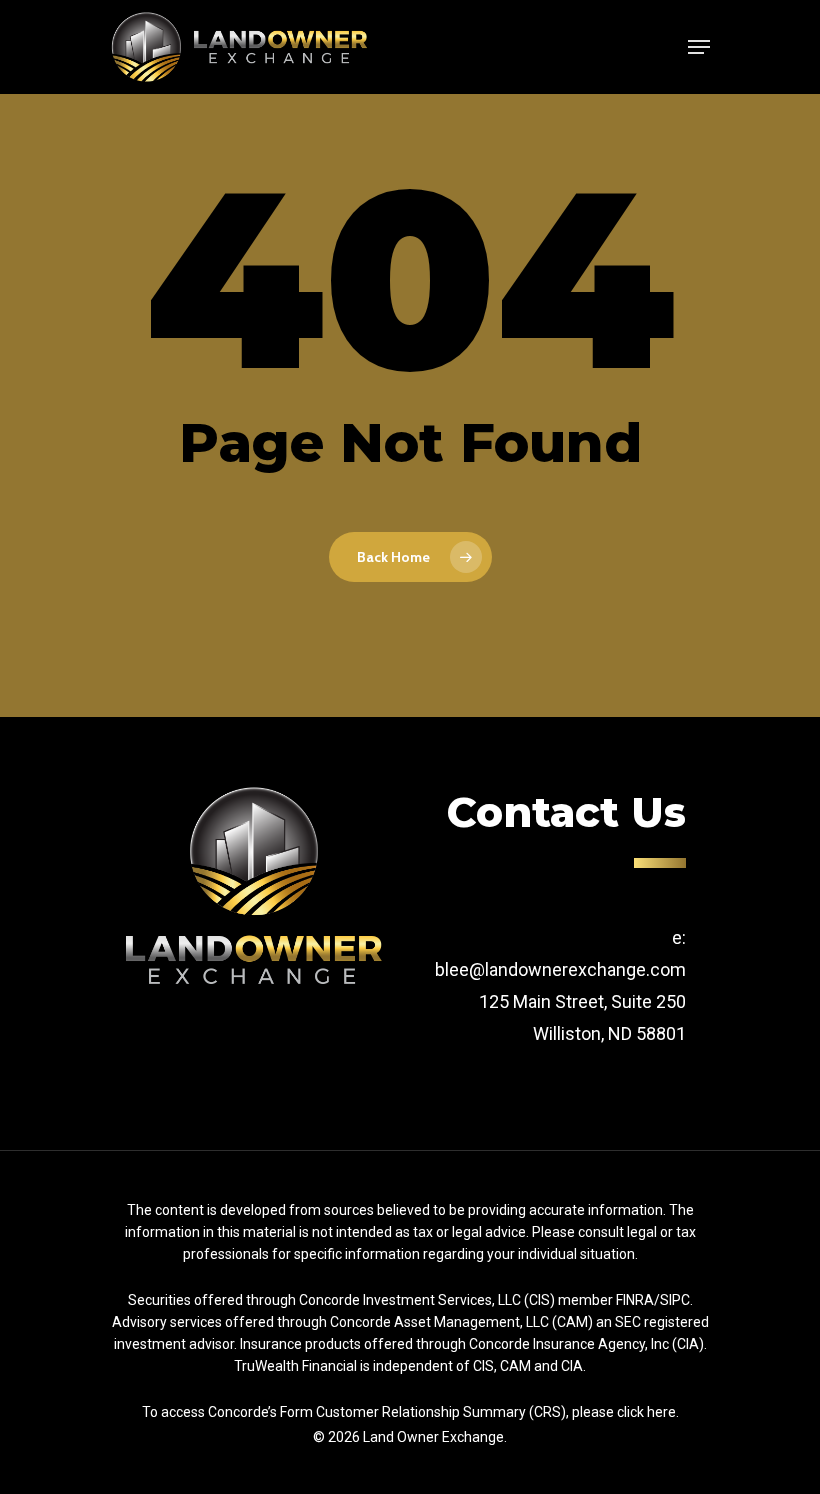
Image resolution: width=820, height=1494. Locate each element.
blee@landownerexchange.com (560, 969)
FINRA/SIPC (653, 1300)
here (661, 1412)
